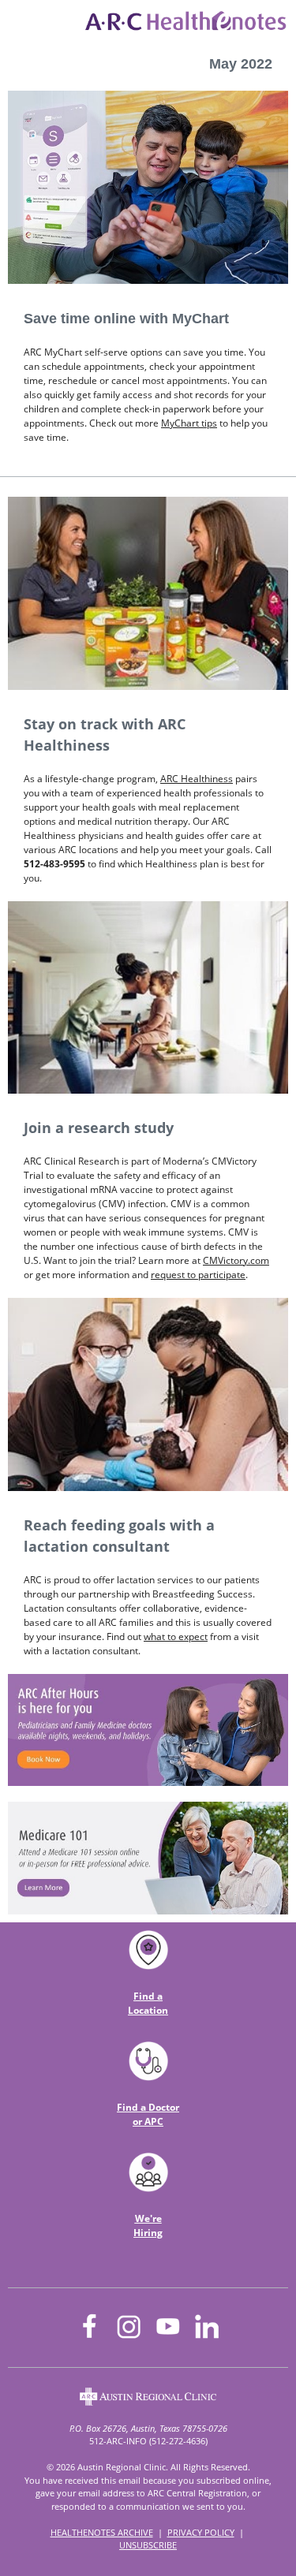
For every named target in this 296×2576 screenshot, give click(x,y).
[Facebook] (90, 2326)
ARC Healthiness (197, 779)
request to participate (198, 1275)
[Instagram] (129, 2327)
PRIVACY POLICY (201, 2532)
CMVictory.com (236, 1260)
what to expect (176, 1637)
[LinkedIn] (206, 2326)
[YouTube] (167, 2326)
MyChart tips (189, 423)
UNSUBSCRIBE (148, 2545)
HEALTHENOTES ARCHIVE (102, 2532)
